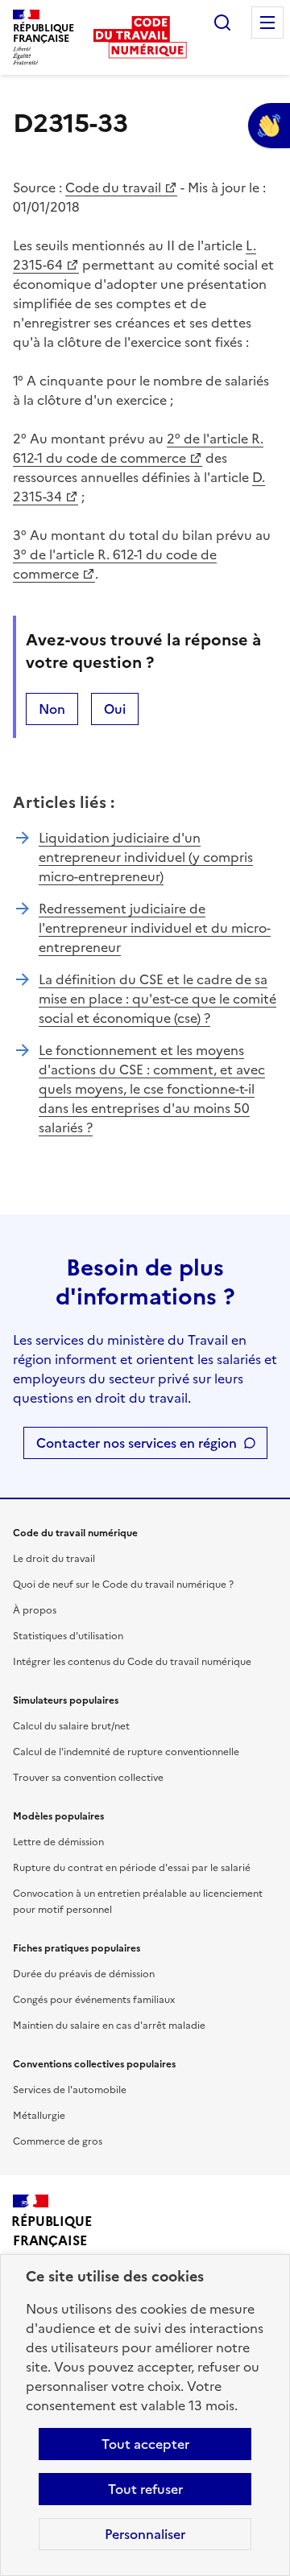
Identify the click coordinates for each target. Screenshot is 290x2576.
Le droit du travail (54, 1559)
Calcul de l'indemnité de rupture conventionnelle (126, 1752)
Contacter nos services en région (137, 1443)
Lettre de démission (58, 1842)
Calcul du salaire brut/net (71, 1726)
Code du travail (113, 188)
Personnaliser (145, 2534)
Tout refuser (145, 2489)
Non (52, 709)
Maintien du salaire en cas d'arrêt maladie (109, 2026)
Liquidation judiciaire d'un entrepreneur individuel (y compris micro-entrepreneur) (146, 857)
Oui (115, 709)
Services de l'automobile (70, 2090)
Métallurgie (39, 2116)
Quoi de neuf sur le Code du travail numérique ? (123, 1585)
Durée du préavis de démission (84, 1974)
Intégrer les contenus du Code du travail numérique (132, 1662)
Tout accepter (145, 2444)
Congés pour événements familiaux (94, 2000)
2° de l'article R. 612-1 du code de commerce (138, 448)
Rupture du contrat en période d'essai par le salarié (132, 1868)
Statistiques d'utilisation (68, 1636)
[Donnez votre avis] (269, 126)
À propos (35, 1610)
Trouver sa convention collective (88, 1778)
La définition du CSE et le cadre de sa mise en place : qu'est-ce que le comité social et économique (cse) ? (157, 999)
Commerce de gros (58, 2141)
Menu (267, 23)
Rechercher (222, 23)
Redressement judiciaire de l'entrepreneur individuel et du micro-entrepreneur (155, 928)
